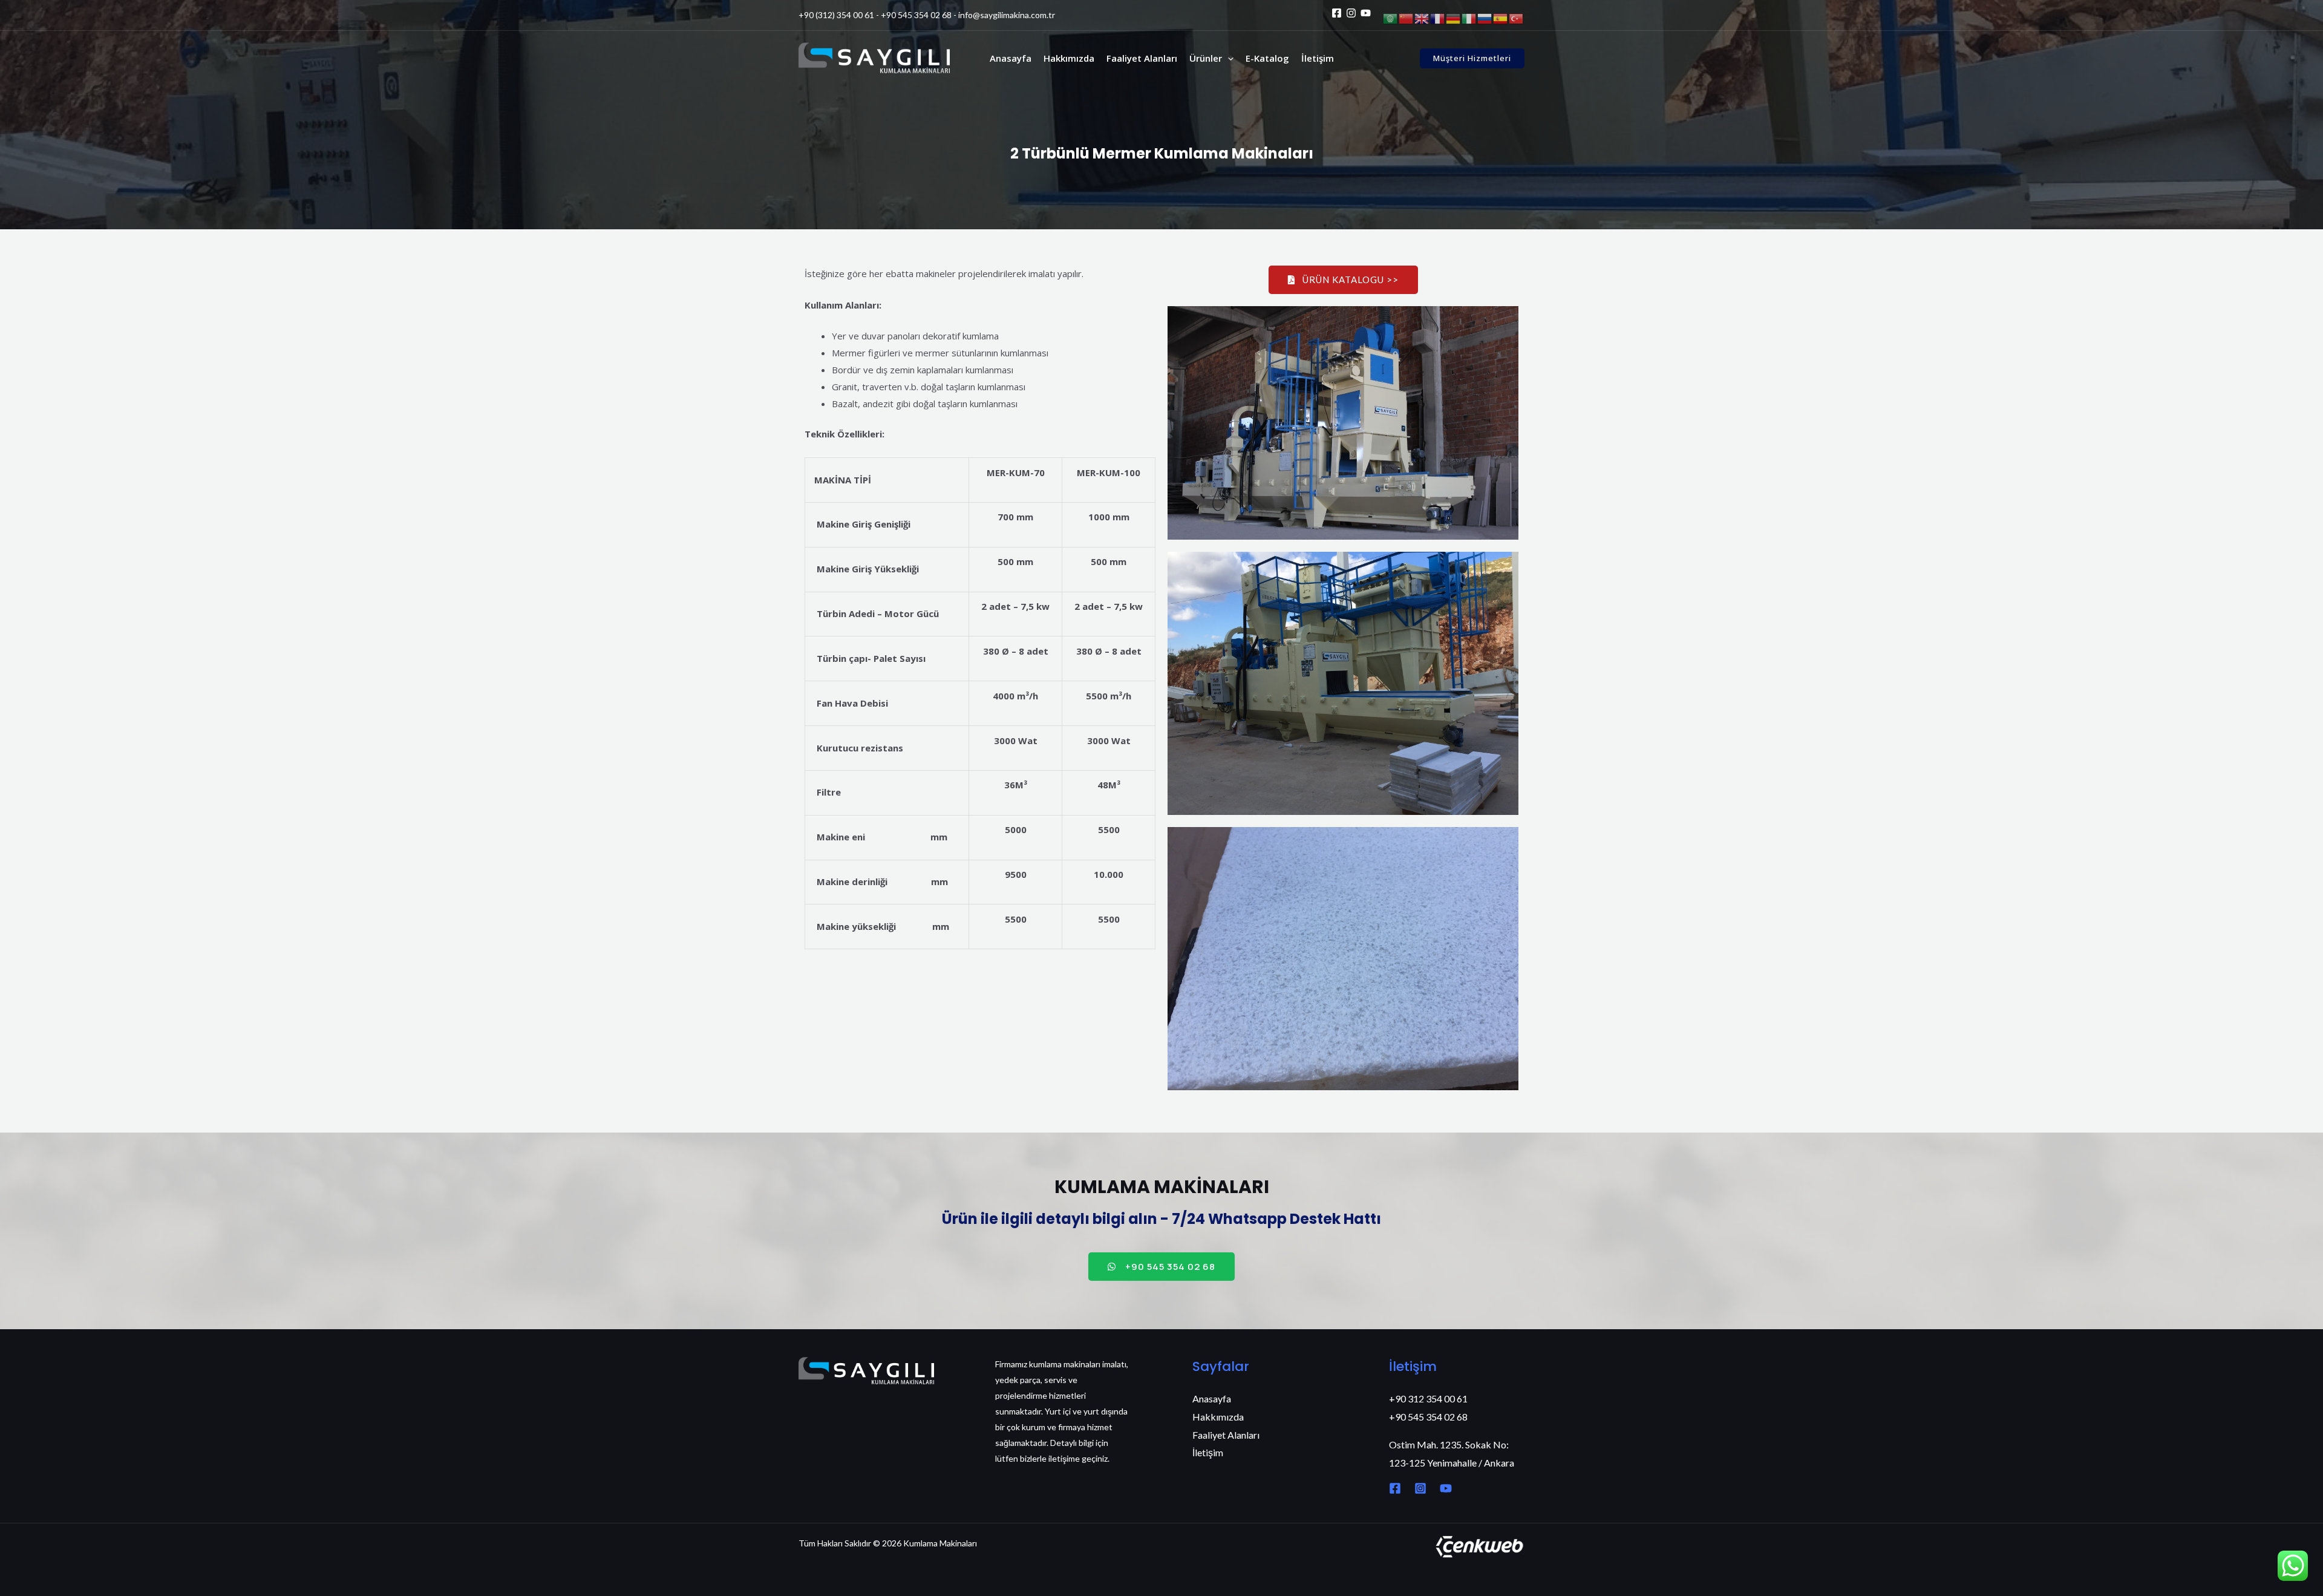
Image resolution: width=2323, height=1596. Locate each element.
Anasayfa (1011, 58)
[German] (1454, 18)
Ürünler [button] (1206, 58)
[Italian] (1469, 18)
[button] (1228, 58)
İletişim (1318, 58)
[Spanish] (1501, 18)
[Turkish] (1517, 18)
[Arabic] (1391, 18)
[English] (1422, 18)
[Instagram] (1351, 13)
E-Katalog (1267, 58)
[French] (1438, 18)
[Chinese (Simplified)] (1407, 18)
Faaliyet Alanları (1142, 58)
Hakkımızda (1069, 58)
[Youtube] (1366, 13)
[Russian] (1485, 18)
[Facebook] (1337, 13)
